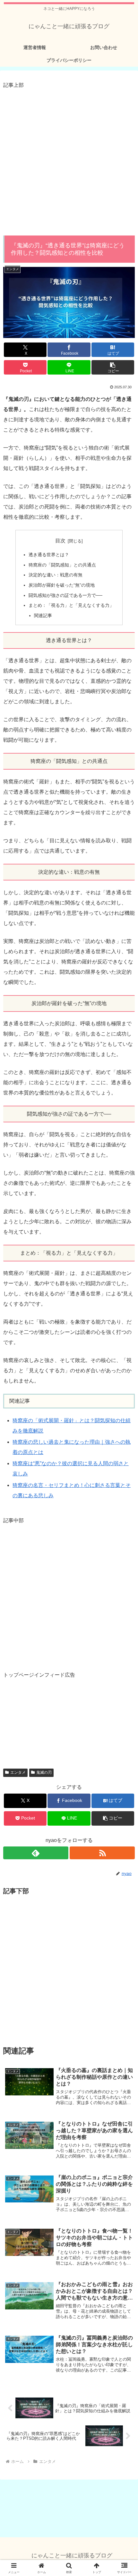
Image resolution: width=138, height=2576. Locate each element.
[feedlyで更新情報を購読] (36, 1853)
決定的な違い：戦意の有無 (56, 575)
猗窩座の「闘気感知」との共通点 (62, 565)
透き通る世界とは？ (49, 555)
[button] (113, 367)
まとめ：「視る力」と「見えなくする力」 (71, 605)
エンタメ (18, 1772)
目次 (60, 541)
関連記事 (43, 615)
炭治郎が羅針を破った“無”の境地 (62, 585)
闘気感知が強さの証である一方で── (65, 595)
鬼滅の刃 (44, 1772)
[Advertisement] (69, 159)
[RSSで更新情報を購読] (102, 1853)
